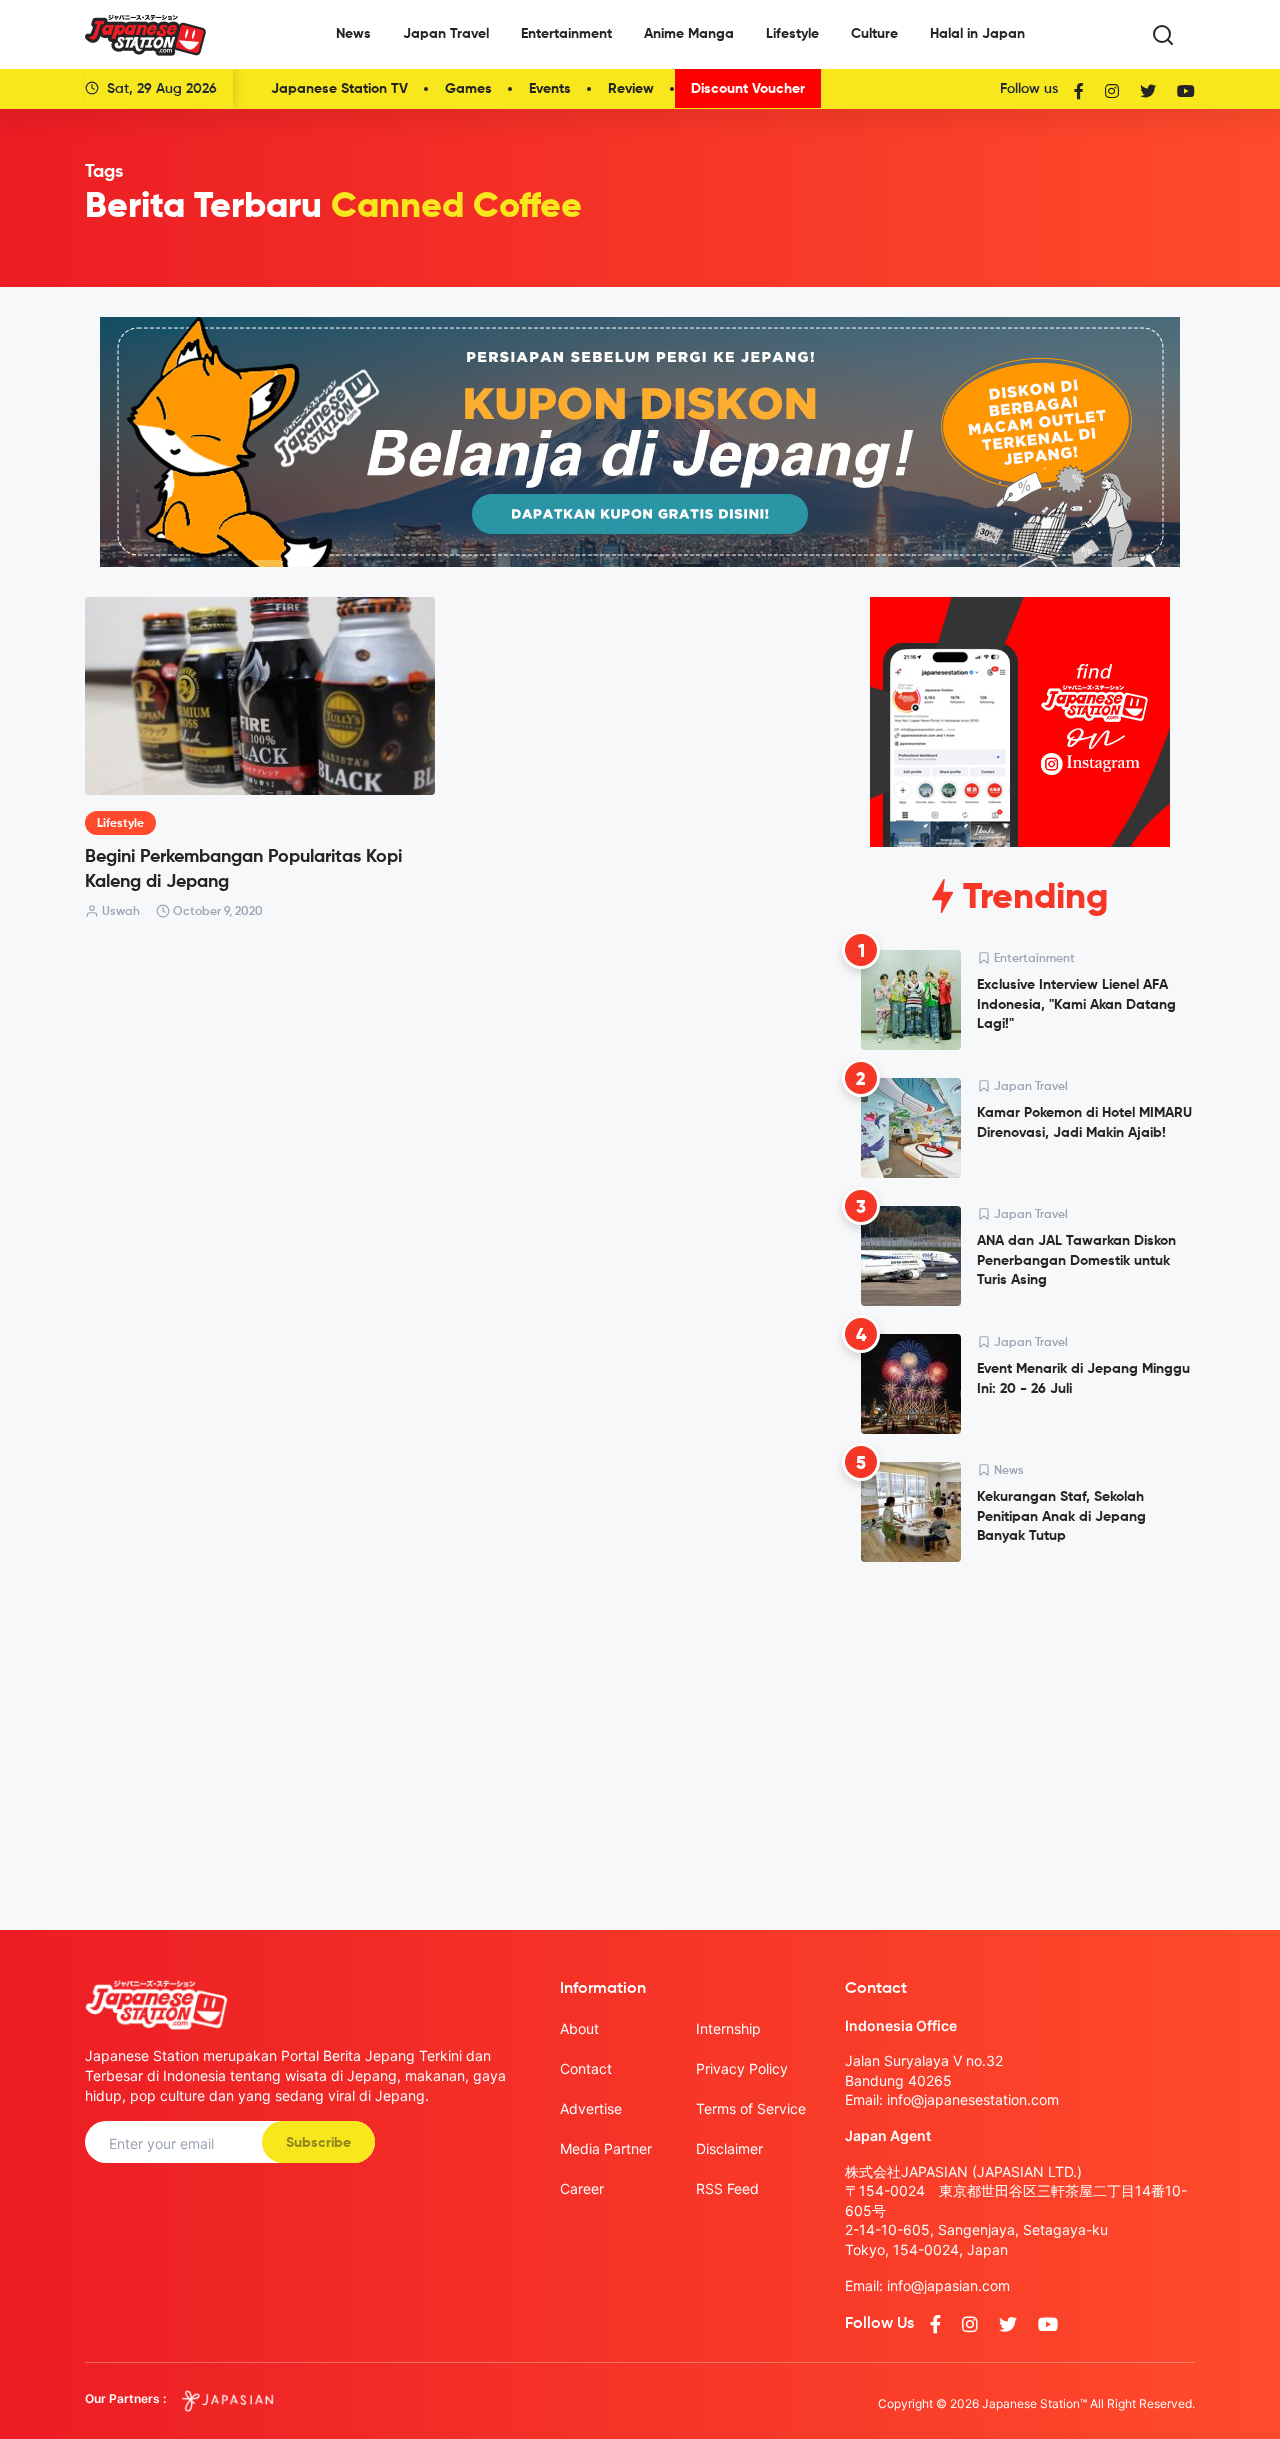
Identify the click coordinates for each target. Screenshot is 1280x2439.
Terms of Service (751, 2108)
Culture (874, 34)
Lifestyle (792, 34)
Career (582, 2188)
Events (550, 89)
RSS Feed (727, 2188)
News (353, 34)
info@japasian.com (948, 2285)
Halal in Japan (977, 34)
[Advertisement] (1020, 1730)
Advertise (591, 2108)
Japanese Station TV (339, 89)
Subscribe (318, 2143)
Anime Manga (689, 34)
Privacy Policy (742, 2068)
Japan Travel (446, 34)
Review (631, 89)
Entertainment (566, 34)
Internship (728, 2028)
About (579, 2028)
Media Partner (606, 2148)
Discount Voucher (748, 89)
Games (468, 89)
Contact (586, 2068)
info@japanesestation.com (973, 2099)
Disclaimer (729, 2148)
